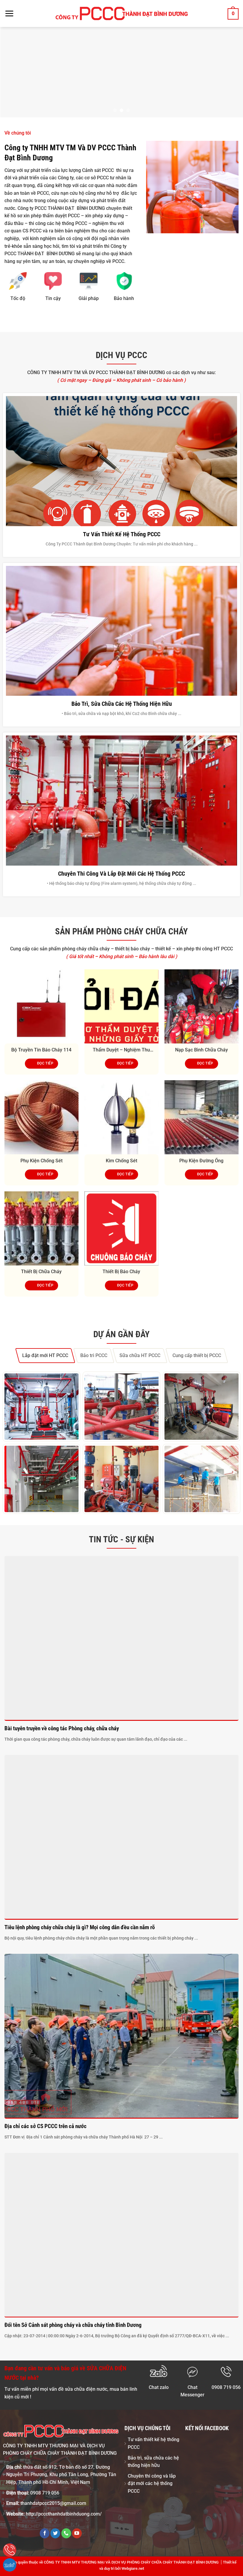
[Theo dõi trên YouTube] (77, 2533)
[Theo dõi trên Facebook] (45, 2533)
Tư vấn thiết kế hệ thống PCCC (122, 534)
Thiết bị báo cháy (121, 1272)
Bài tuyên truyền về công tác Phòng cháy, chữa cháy (62, 1728)
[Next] (231, 72)
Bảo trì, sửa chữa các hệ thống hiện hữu (122, 704)
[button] (9, 13)
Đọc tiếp (45, 1063)
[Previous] (12, 72)
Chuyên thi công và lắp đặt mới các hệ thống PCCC (121, 873)
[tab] (45, 1355)
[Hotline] (10, 2550)
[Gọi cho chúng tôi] (66, 2533)
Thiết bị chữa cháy (41, 1272)
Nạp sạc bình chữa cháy (202, 1050)
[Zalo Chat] (10, 2565)
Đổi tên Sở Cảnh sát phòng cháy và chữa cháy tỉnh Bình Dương (73, 2325)
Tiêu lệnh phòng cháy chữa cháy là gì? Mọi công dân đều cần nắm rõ (80, 1927)
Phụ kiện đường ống (201, 1160)
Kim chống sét (121, 1160)
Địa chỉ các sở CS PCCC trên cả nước (45, 2126)
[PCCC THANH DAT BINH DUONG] (122, 13)
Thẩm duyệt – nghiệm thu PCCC (121, 1050)
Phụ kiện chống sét (41, 1160)
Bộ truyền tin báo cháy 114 (41, 1050)
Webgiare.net (133, 2568)
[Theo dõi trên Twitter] (55, 2533)
